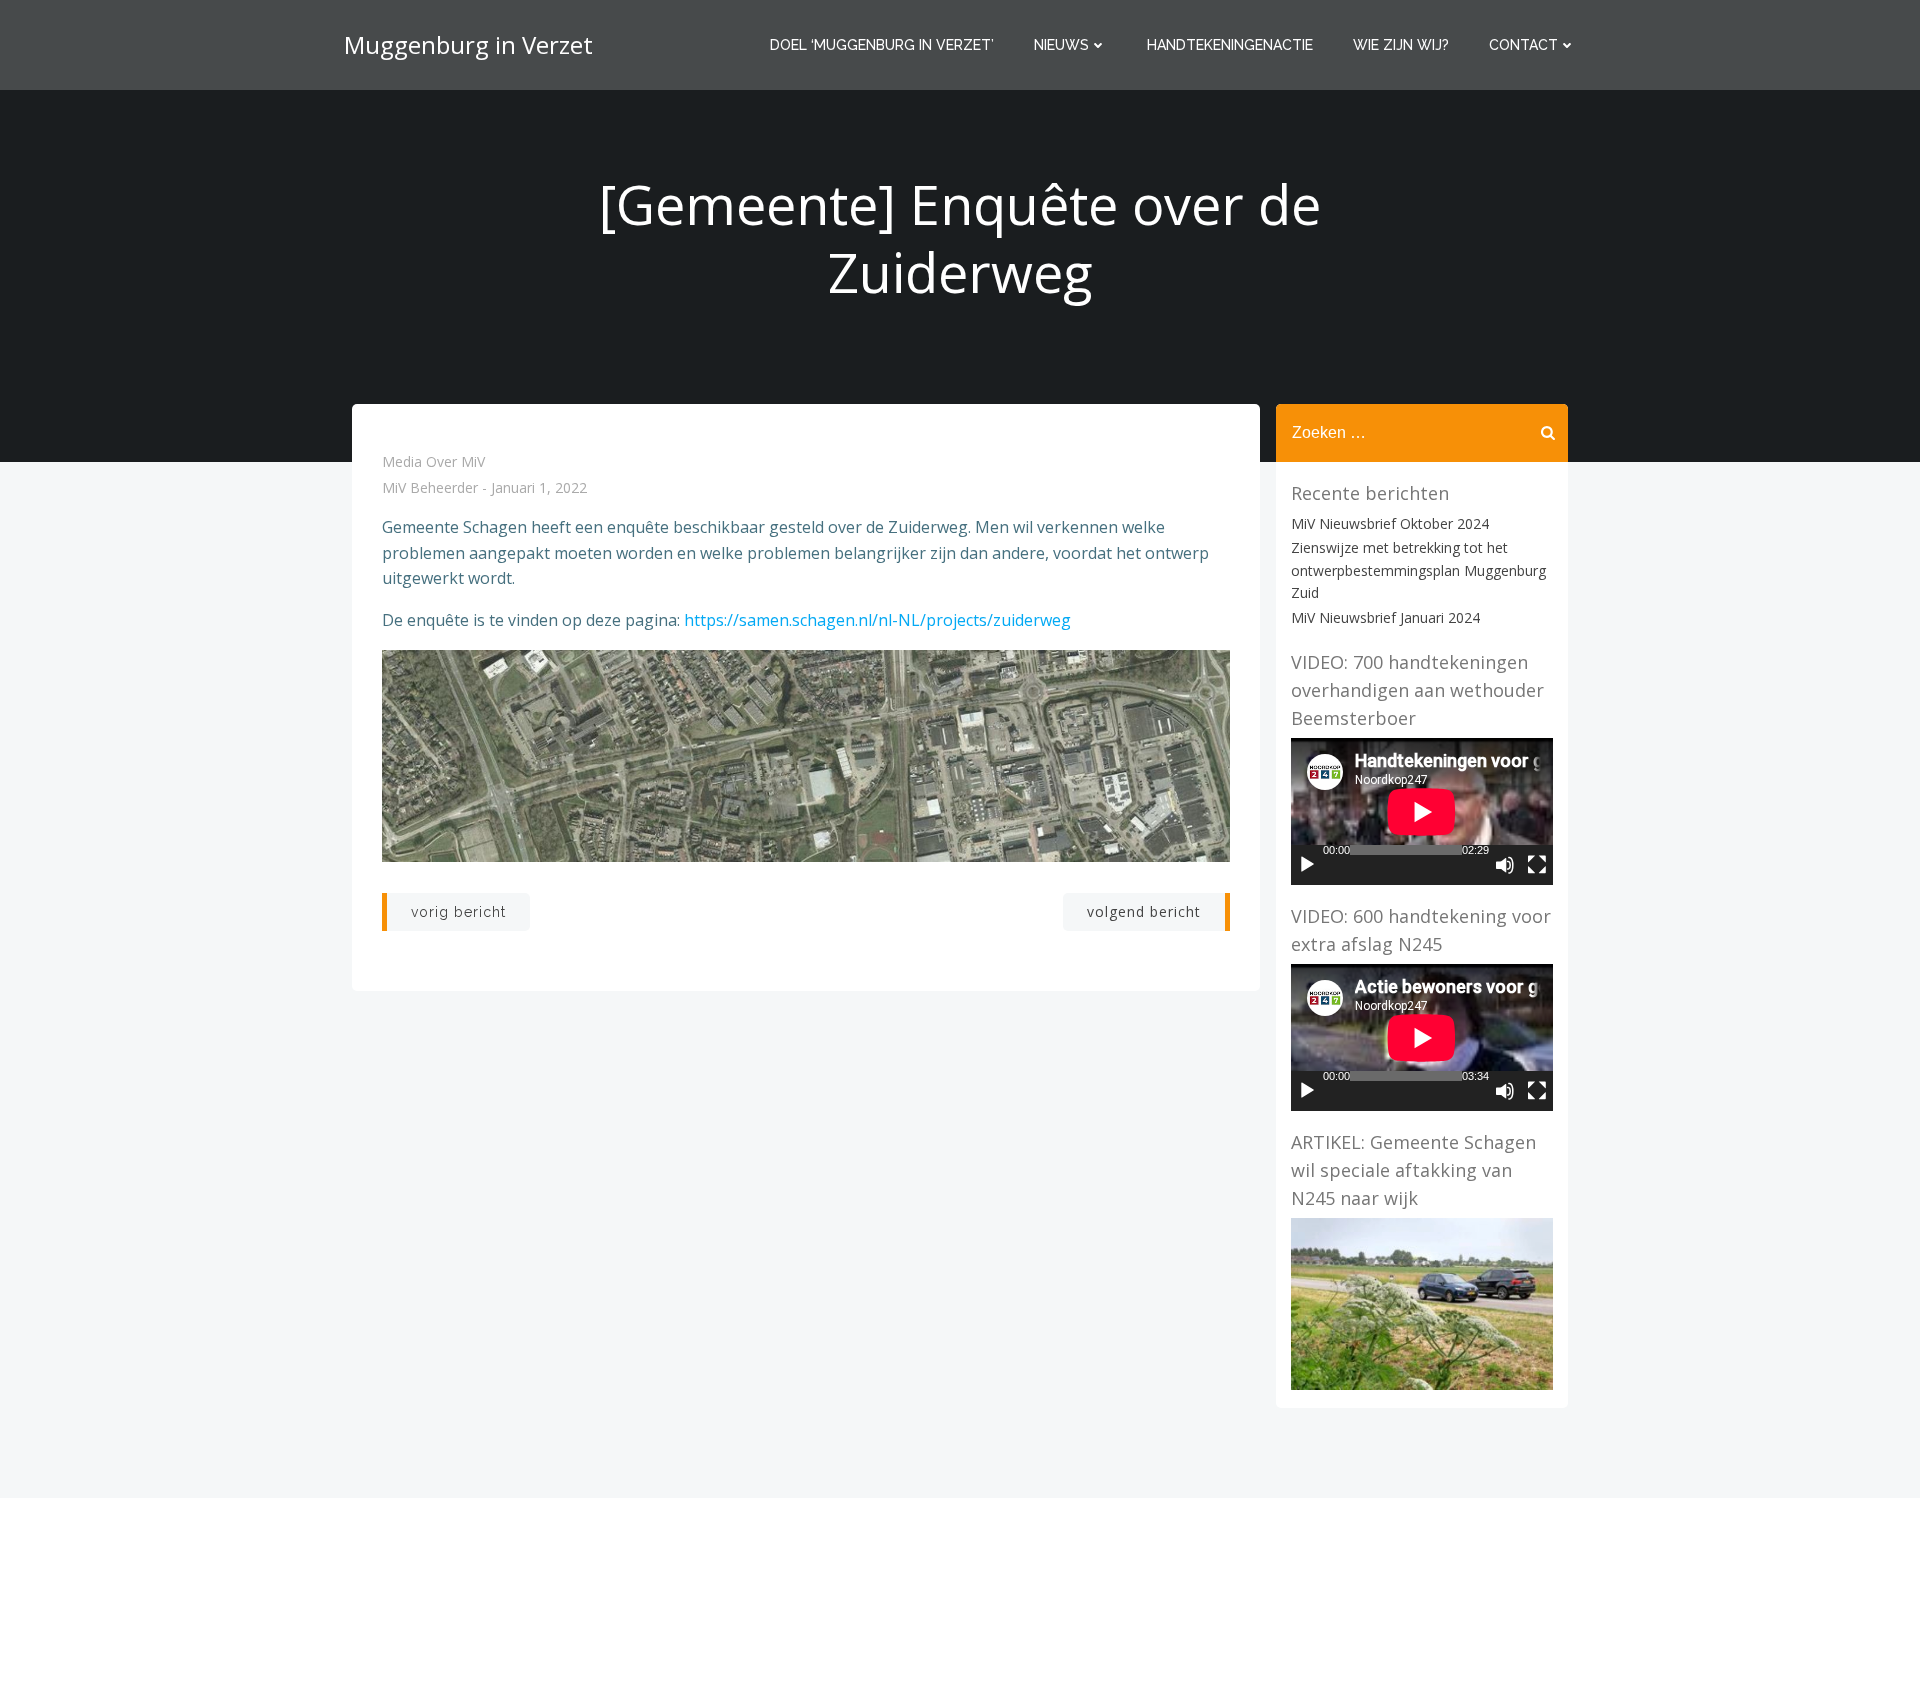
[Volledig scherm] (1537, 865)
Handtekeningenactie (1230, 45)
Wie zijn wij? (1401, 45)
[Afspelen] (1307, 865)
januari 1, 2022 (539, 488)
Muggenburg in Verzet (468, 44)
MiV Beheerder (430, 488)
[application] (1422, 811)
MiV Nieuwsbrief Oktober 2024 (1390, 523)
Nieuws (1061, 45)
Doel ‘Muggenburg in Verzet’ (882, 45)
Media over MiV (433, 461)
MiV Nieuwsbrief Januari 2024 (1385, 617)
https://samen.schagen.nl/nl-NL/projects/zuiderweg (877, 620)
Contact (1523, 45)
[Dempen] (1505, 865)
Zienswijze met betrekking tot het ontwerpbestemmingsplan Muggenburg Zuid (1418, 570)
